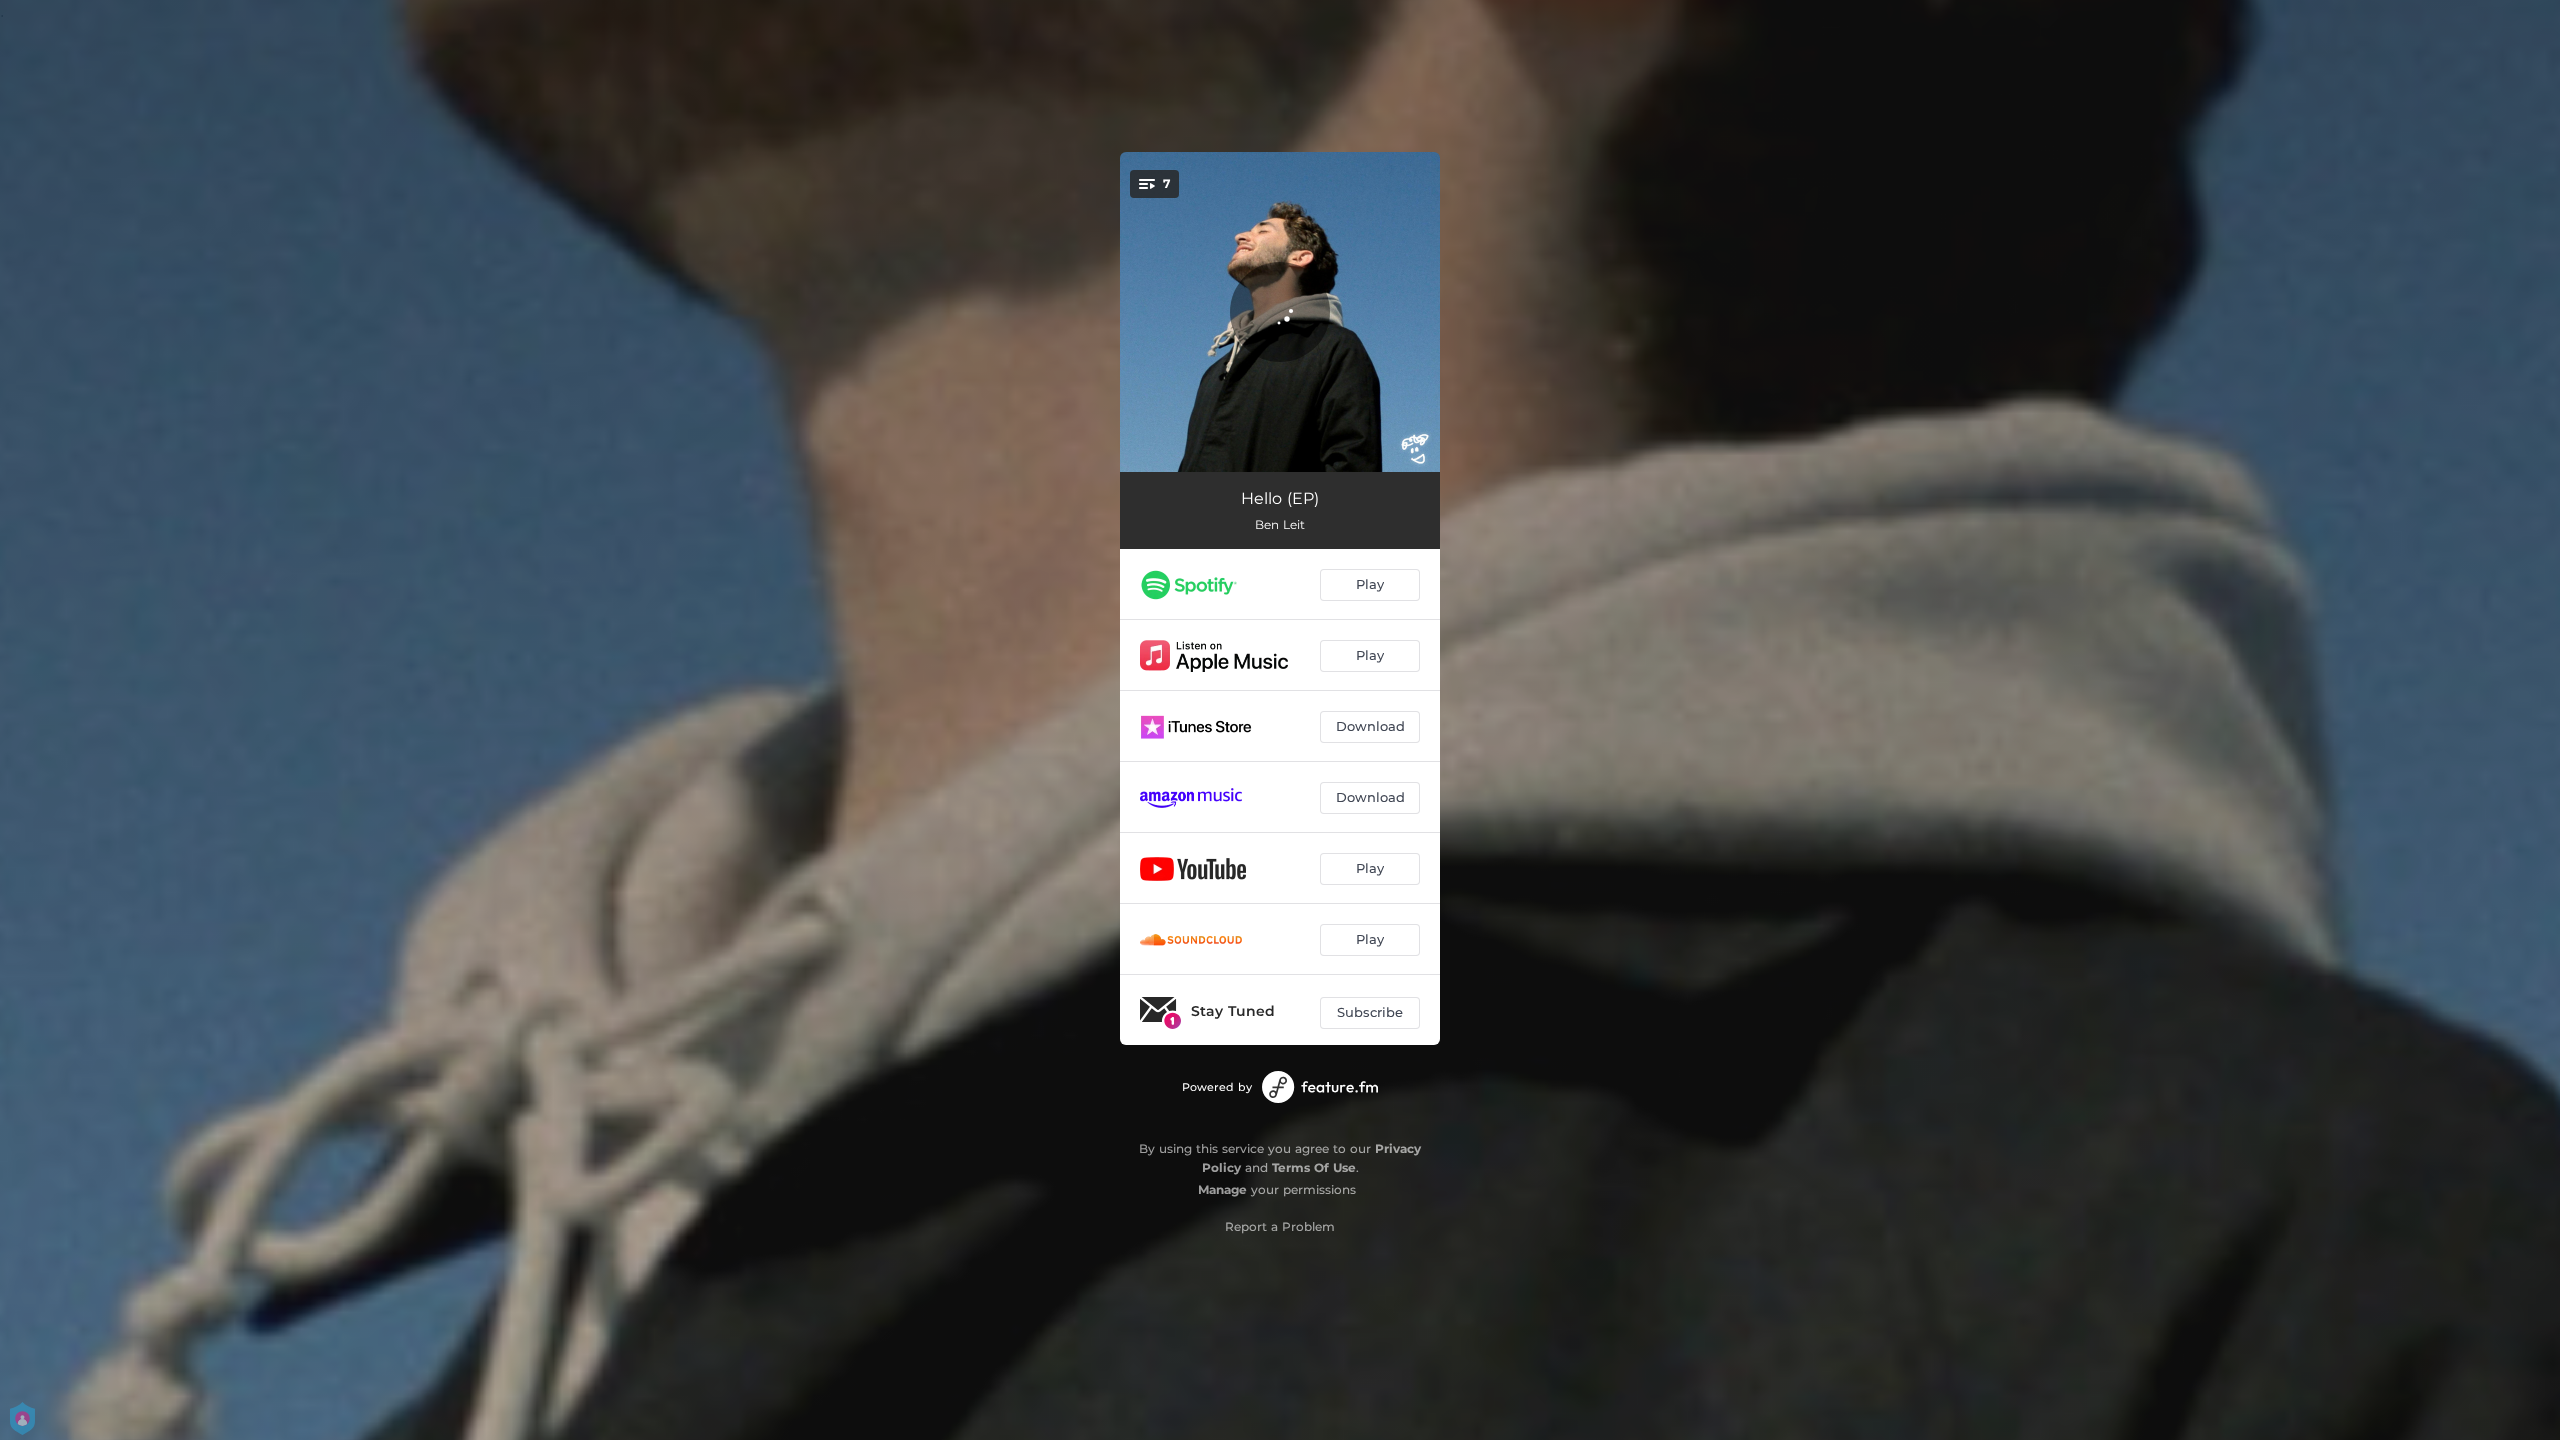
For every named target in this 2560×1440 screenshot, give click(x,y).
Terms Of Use (1314, 1167)
